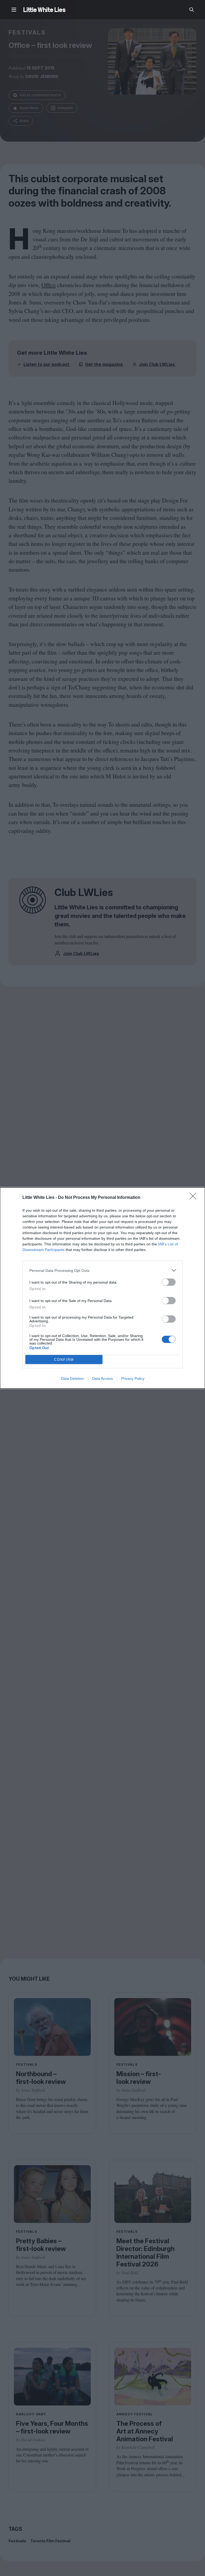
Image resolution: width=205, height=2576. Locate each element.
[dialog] (102, 1288)
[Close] (195, 1198)
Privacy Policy (133, 1378)
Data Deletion (72, 1378)
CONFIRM (64, 1360)
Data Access (102, 1378)
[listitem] (102, 1270)
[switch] (169, 1282)
